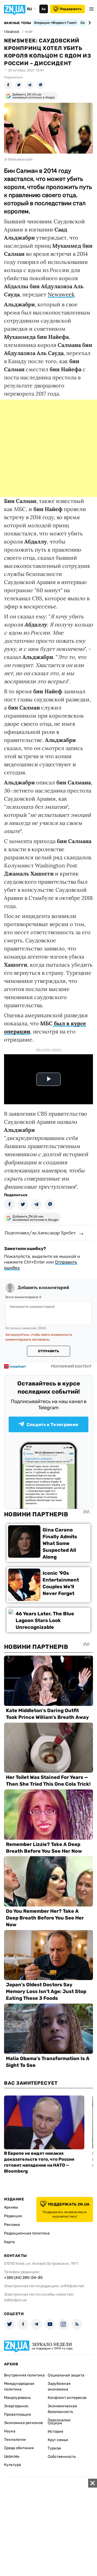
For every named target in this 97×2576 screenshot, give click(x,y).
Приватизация (18, 2414)
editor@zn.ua (15, 2300)
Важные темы (18, 23)
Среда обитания (19, 2448)
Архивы (11, 2207)
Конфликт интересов (67, 2398)
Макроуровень (17, 2398)
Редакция (13, 2216)
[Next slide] (89, 23)
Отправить (48, 1351)
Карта (9, 2242)
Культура (13, 2465)
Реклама (12, 2225)
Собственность (62, 2457)
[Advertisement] (48, 448)
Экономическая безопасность (62, 2409)
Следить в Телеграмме (53, 1425)
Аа (44, 9)
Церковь (12, 2456)
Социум (55, 2423)
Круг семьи (58, 2440)
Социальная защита (66, 2375)
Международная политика (19, 2386)
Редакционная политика (27, 2233)
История (56, 2431)
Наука (10, 2431)
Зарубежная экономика (59, 2386)
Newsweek (61, 294)
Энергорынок (16, 2406)
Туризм (54, 2448)
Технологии (15, 2440)
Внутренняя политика (24, 2375)
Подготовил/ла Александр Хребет (40, 1233)
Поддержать (71, 9)
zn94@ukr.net (72, 2286)
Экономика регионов (23, 2423)
